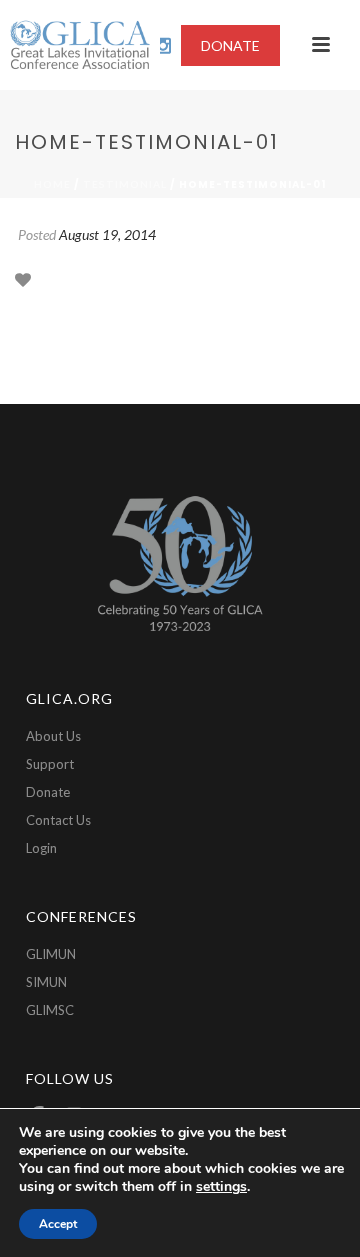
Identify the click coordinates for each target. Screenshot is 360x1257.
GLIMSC (50, 1010)
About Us (53, 736)
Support (50, 764)
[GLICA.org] (80, 45)
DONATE (230, 45)
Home (52, 184)
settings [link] (221, 1186)
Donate (48, 792)
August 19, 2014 (107, 234)
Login (41, 848)
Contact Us (58, 820)
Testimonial (125, 184)
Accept (58, 1224)
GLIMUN (51, 954)
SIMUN (46, 982)
